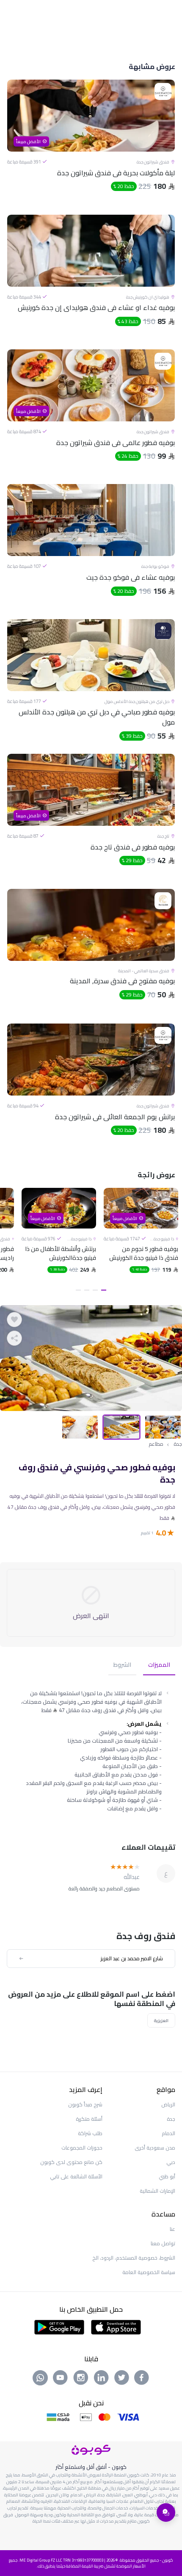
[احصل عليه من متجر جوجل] (59, 2327)
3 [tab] (87, 1290)
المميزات (159, 1665)
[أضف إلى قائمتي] (14, 1320)
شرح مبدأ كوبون (85, 2104)
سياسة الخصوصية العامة (149, 2272)
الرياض (168, 2104)
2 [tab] (95, 1290)
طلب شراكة (90, 2133)
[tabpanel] (141, 1241)
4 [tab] (78, 1290)
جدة (178, 1444)
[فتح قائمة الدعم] (166, 2512)
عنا (172, 2229)
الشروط (122, 1665)
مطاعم (156, 1444)
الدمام (168, 2133)
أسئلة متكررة (89, 2119)
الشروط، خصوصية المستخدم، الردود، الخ (134, 2258)
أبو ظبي (167, 2176)
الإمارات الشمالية (157, 2191)
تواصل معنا (163, 2243)
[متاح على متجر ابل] (116, 2327)
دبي (171, 2162)
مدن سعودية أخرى (155, 2148)
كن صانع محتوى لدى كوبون (71, 2162)
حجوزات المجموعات (82, 2148)
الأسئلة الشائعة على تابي (76, 2176)
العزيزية (161, 2020)
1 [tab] (104, 1290)
